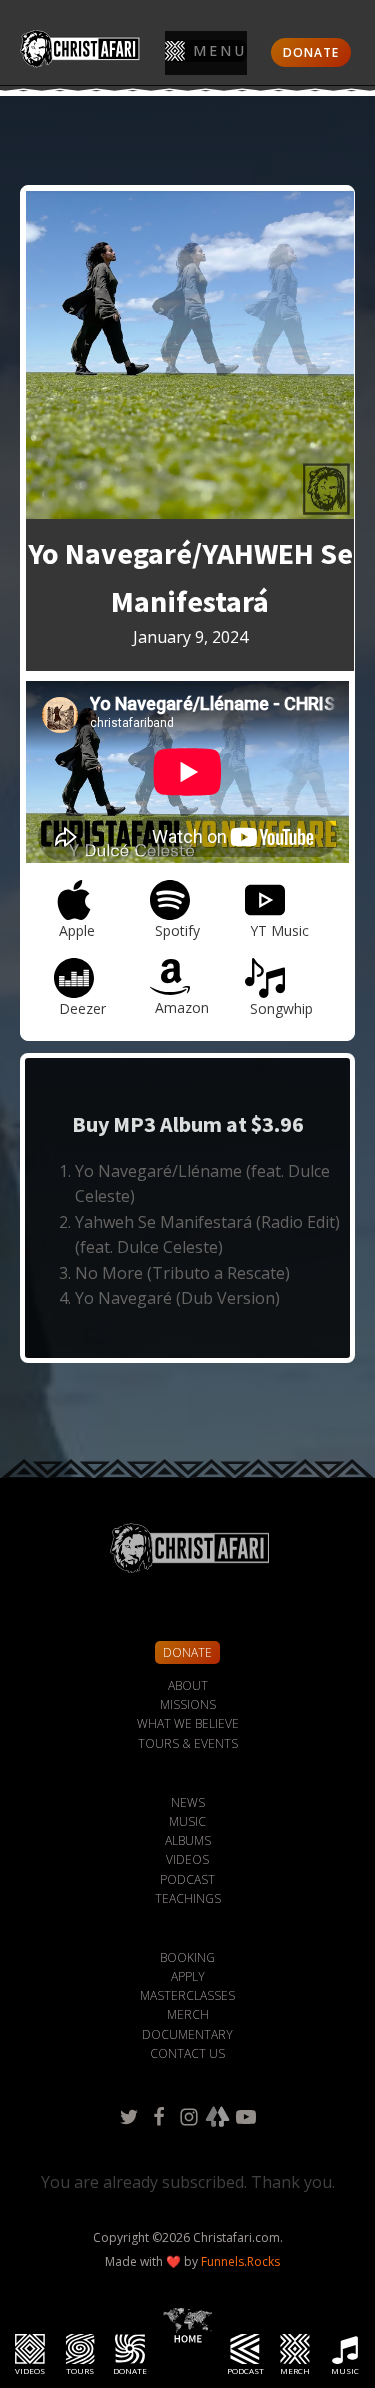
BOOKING (187, 1957)
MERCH (188, 2014)
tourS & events (188, 1743)
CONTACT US (187, 2053)
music (187, 1821)
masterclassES (187, 1995)
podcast (187, 1879)
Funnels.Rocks (240, 2261)
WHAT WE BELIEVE (188, 1723)
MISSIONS (188, 1704)
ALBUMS (188, 1840)
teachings (188, 1898)
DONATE (311, 52)
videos (187, 1859)
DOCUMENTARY (187, 2034)
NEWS (188, 1802)
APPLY (188, 1976)
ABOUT (188, 1685)
